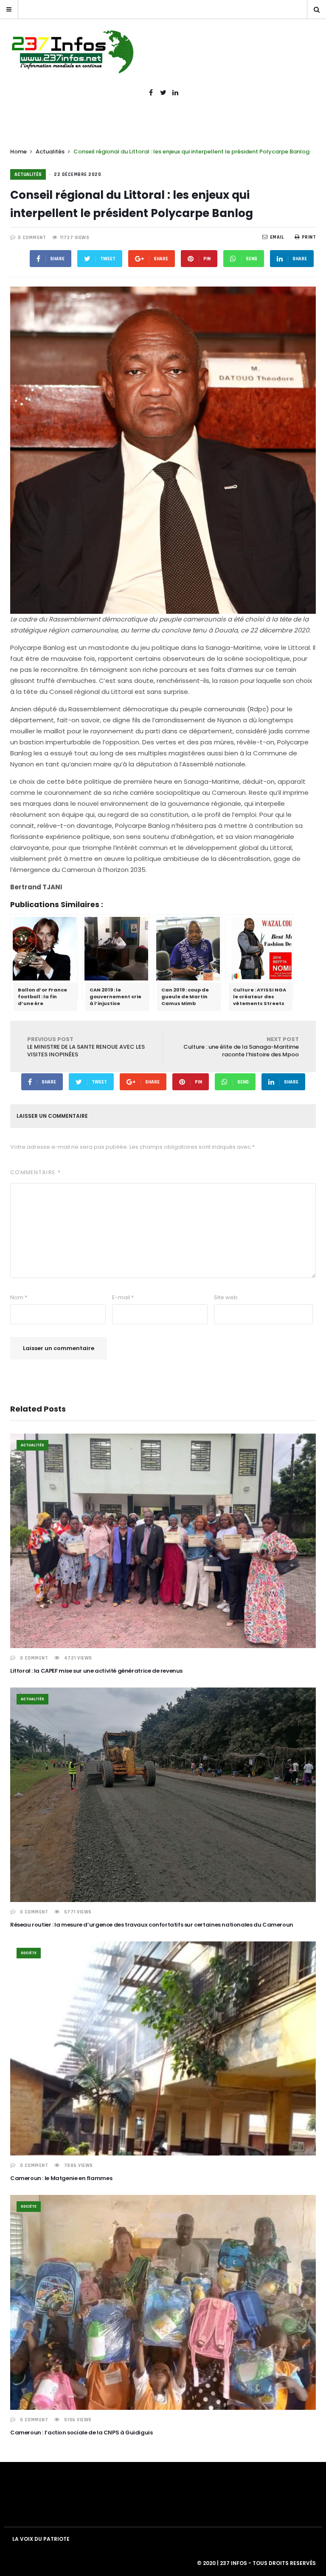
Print (309, 237)
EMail (277, 237)
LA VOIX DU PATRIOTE (41, 2539)
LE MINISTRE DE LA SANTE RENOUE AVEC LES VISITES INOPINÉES (86, 1047)
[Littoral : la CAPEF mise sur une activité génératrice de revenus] (163, 1541)
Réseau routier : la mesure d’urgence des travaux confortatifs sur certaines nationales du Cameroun (152, 1925)
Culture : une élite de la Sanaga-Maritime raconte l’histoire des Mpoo (241, 1047)
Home (18, 152)
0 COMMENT (32, 238)
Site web (226, 1297)
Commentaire (35, 1172)
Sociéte (29, 1953)
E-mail (123, 1297)
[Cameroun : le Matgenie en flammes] (163, 2048)
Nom (19, 1297)
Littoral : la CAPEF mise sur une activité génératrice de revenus (96, 1671)
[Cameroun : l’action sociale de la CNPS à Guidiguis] (163, 2302)
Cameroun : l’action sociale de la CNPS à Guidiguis (81, 2433)
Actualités (50, 152)
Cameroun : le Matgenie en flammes (61, 2178)
